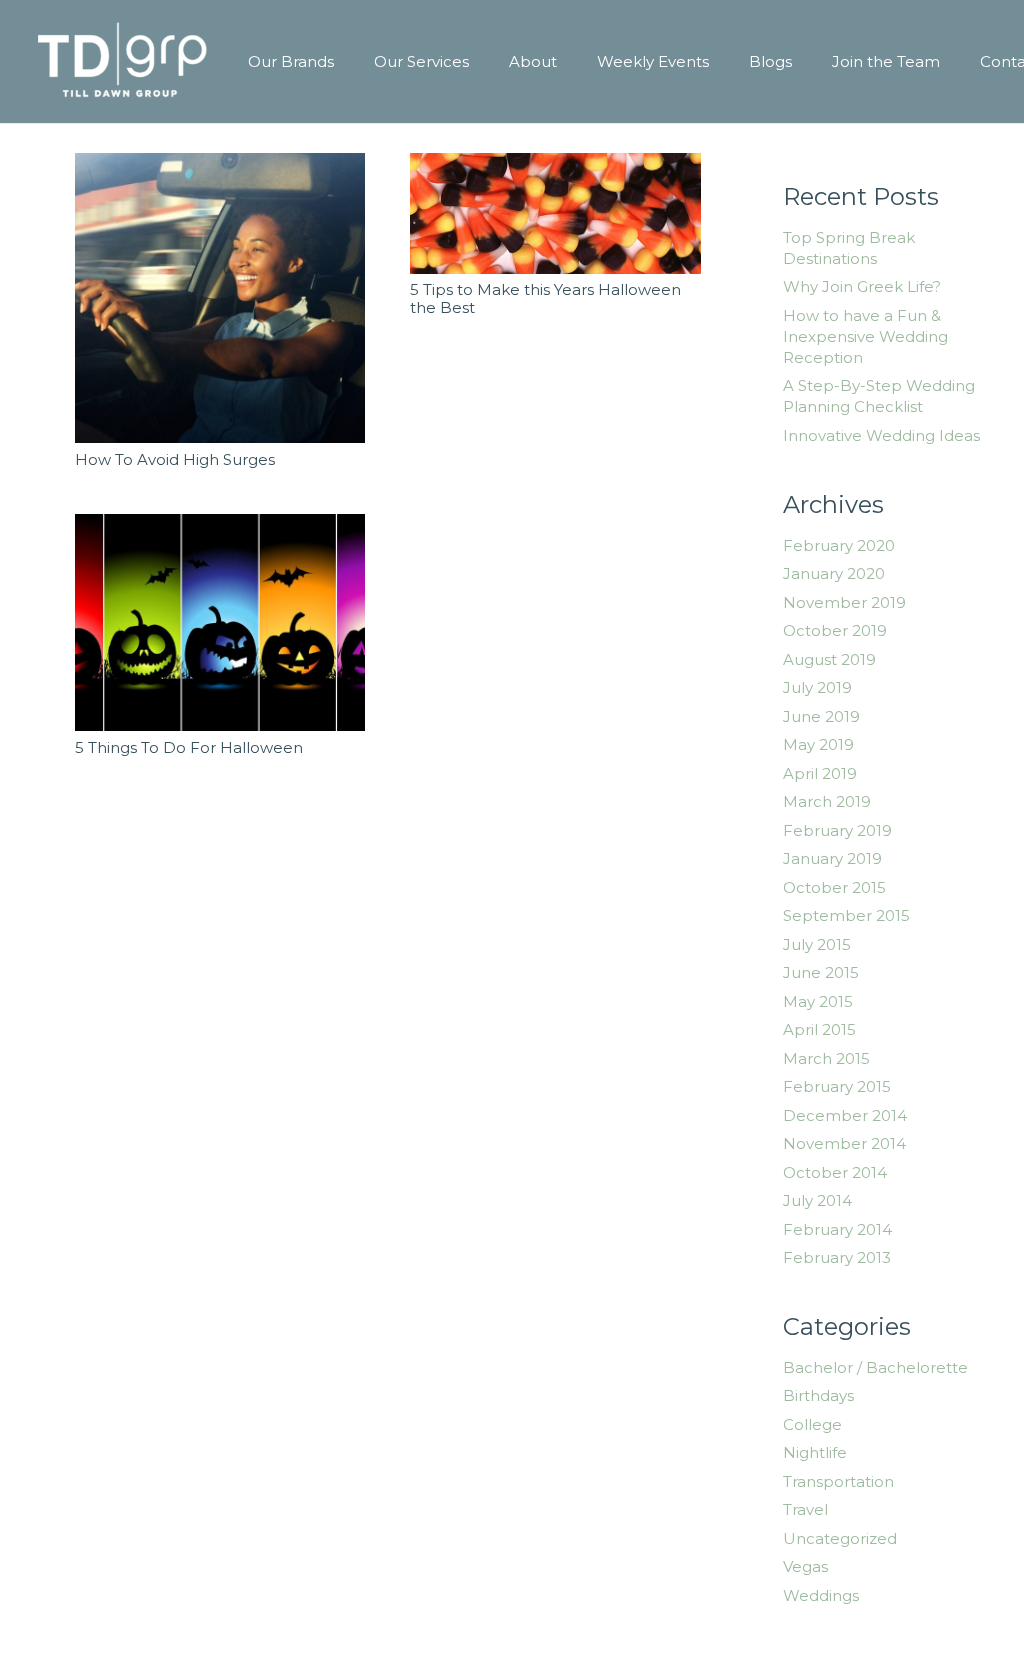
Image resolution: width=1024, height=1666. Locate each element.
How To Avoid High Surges (175, 459)
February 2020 (839, 545)
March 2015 (826, 1058)
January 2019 (832, 858)
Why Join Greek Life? (862, 286)
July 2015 (817, 944)
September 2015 (846, 915)
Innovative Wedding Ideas (881, 435)
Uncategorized (840, 1538)
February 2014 (837, 1229)
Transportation (838, 1481)
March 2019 (827, 801)
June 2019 (821, 716)
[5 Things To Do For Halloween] (220, 623)
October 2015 (834, 887)
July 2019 (817, 687)
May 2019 (818, 744)
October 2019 (835, 630)
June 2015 (821, 972)
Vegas (805, 1566)
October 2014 (835, 1172)
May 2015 (818, 1001)
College (812, 1424)
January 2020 (834, 573)
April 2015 (819, 1029)
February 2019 (837, 830)
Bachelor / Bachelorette (875, 1367)
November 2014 (844, 1143)
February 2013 (837, 1257)
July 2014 (817, 1200)
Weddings (821, 1595)
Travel (805, 1509)
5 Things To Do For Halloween (189, 747)
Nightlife (815, 1452)
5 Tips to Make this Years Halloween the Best (545, 298)
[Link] (122, 62)
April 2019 (820, 773)
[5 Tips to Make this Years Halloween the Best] (555, 213)
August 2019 (829, 659)
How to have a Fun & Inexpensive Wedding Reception (865, 336)
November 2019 (844, 602)
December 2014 (845, 1115)
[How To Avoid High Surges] (220, 298)
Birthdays (818, 1395)
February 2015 (837, 1086)
